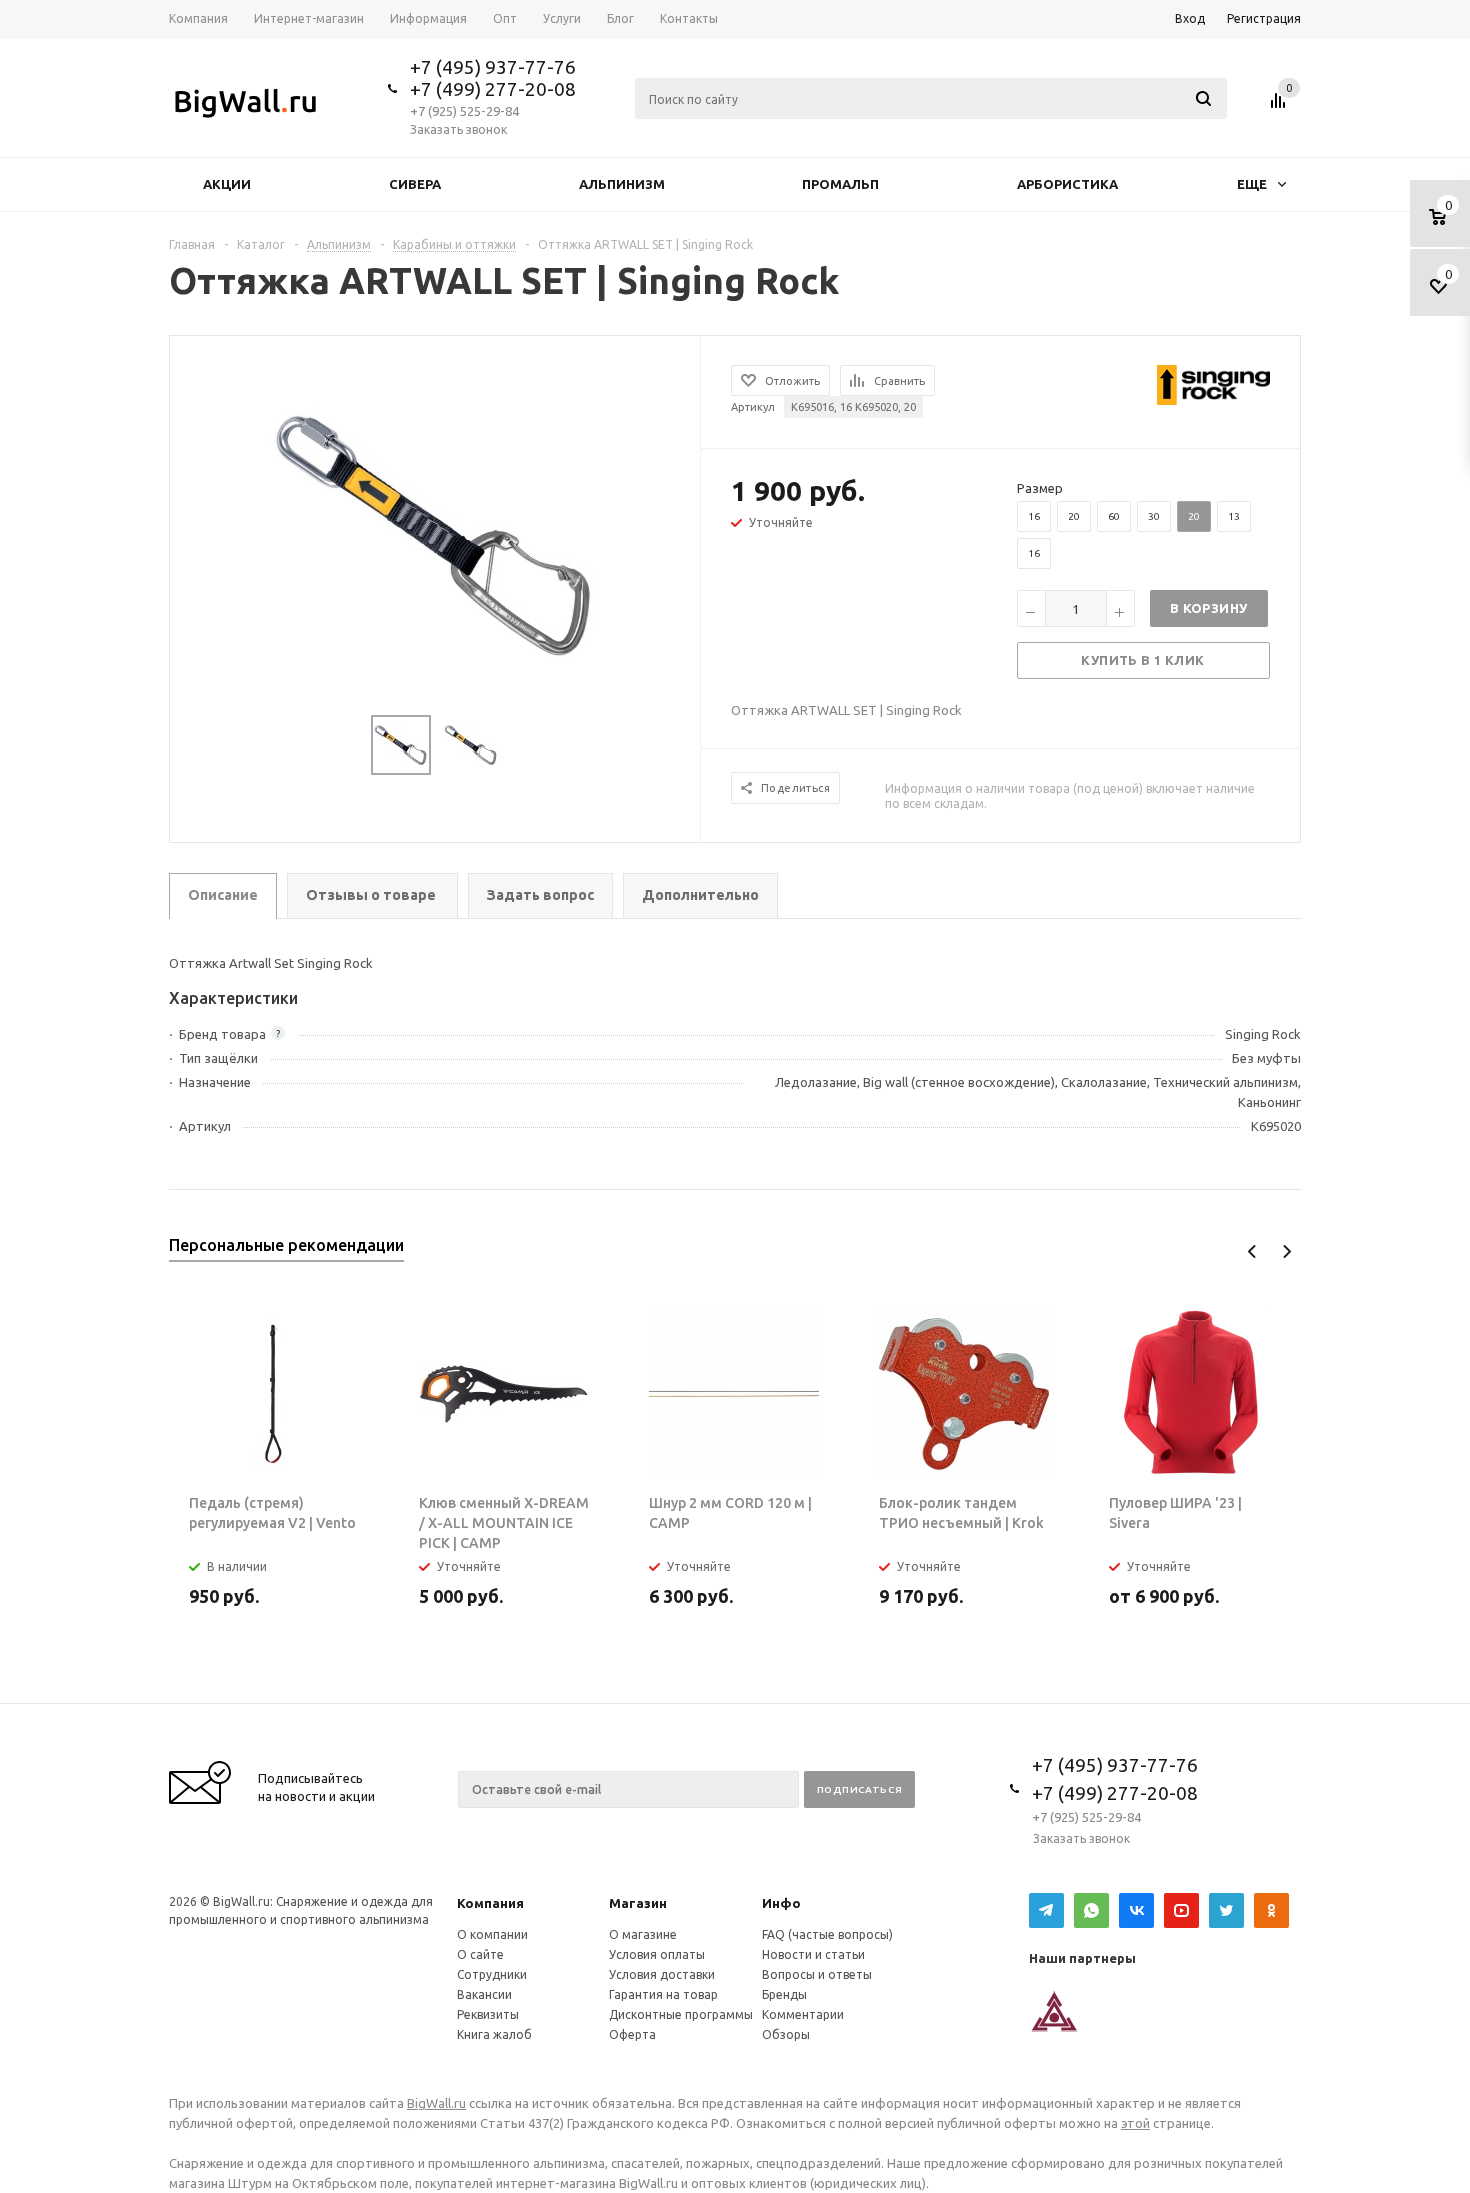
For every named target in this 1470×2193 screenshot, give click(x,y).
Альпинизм (622, 184)
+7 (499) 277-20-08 (493, 89)
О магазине (643, 1934)
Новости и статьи (813, 1954)
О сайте (480, 1954)
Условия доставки (662, 1974)
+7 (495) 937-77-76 (493, 67)
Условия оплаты (657, 1954)
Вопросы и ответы (817, 1974)
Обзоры (786, 2034)
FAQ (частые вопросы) (827, 1934)
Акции (227, 184)
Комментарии (803, 2014)
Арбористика (1067, 184)
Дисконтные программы (681, 2014)
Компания (490, 1903)
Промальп (840, 184)
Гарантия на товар (663, 1994)
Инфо (781, 1903)
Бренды (784, 1994)
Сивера (415, 184)
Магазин (638, 1903)
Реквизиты (488, 2014)
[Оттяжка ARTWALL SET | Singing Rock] (436, 533)
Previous (1252, 1251)
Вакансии (484, 1994)
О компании (492, 1934)
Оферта (632, 2034)
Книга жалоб (494, 2034)
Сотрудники (492, 1974)
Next (1286, 1251)
